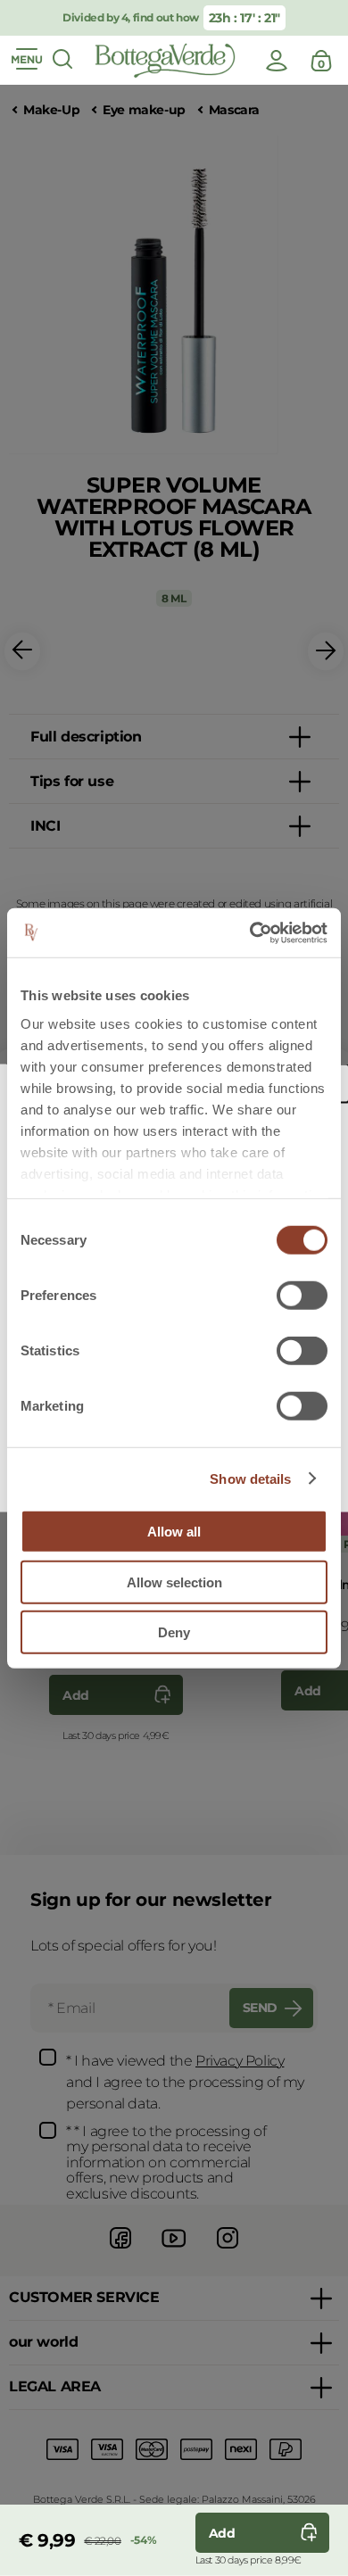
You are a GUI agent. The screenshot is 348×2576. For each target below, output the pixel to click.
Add (76, 1695)
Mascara (234, 110)
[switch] (302, 1296)
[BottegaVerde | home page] (165, 61)
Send (260, 2008)
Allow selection (174, 1582)
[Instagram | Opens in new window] (228, 2251)
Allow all (174, 1532)
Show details (250, 1478)
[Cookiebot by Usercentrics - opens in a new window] (250, 932)
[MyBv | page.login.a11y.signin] (277, 61)
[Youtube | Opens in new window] (174, 2251)
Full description (86, 737)
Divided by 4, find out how (131, 17)
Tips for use (72, 781)
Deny (174, 1632)
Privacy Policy (240, 2061)
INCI (45, 826)
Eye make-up (144, 110)
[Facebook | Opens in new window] (120, 2251)
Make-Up (51, 110)
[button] (22, 652)
